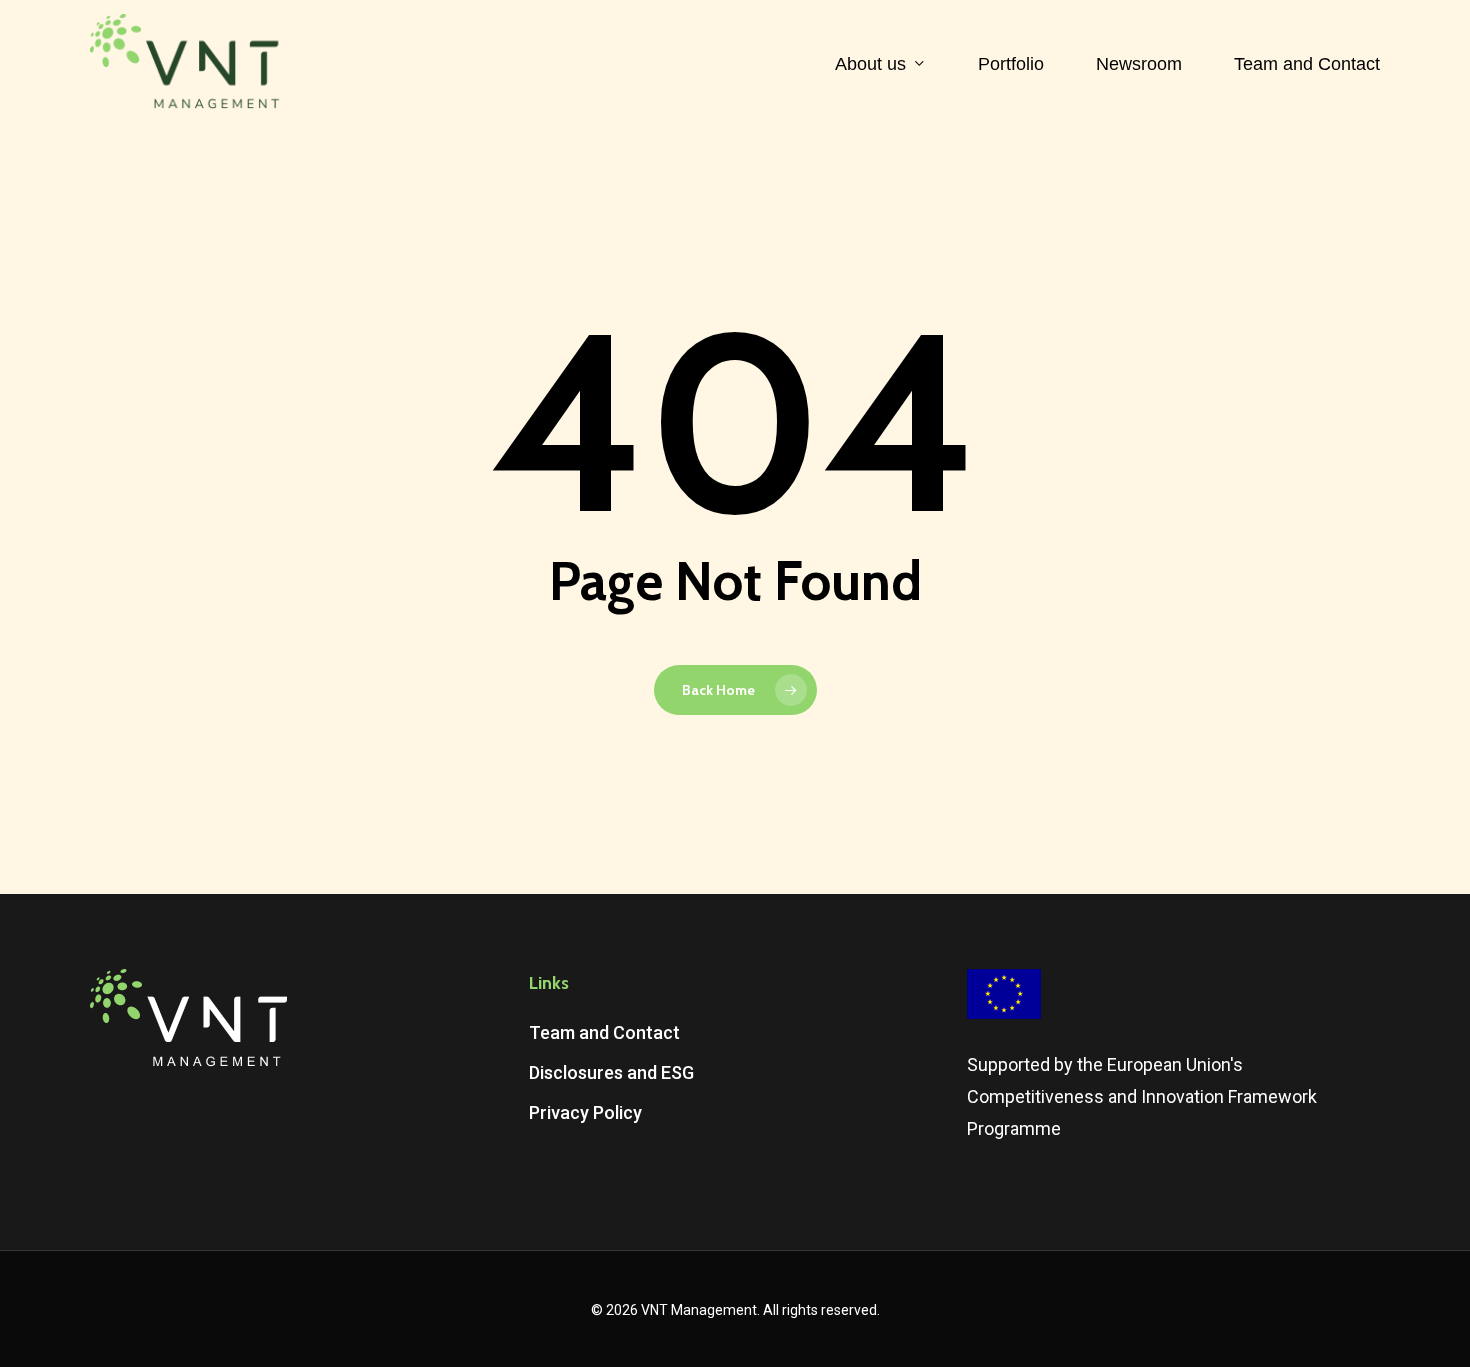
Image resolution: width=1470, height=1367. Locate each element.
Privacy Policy (585, 1112)
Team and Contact (604, 1032)
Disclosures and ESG (611, 1072)
